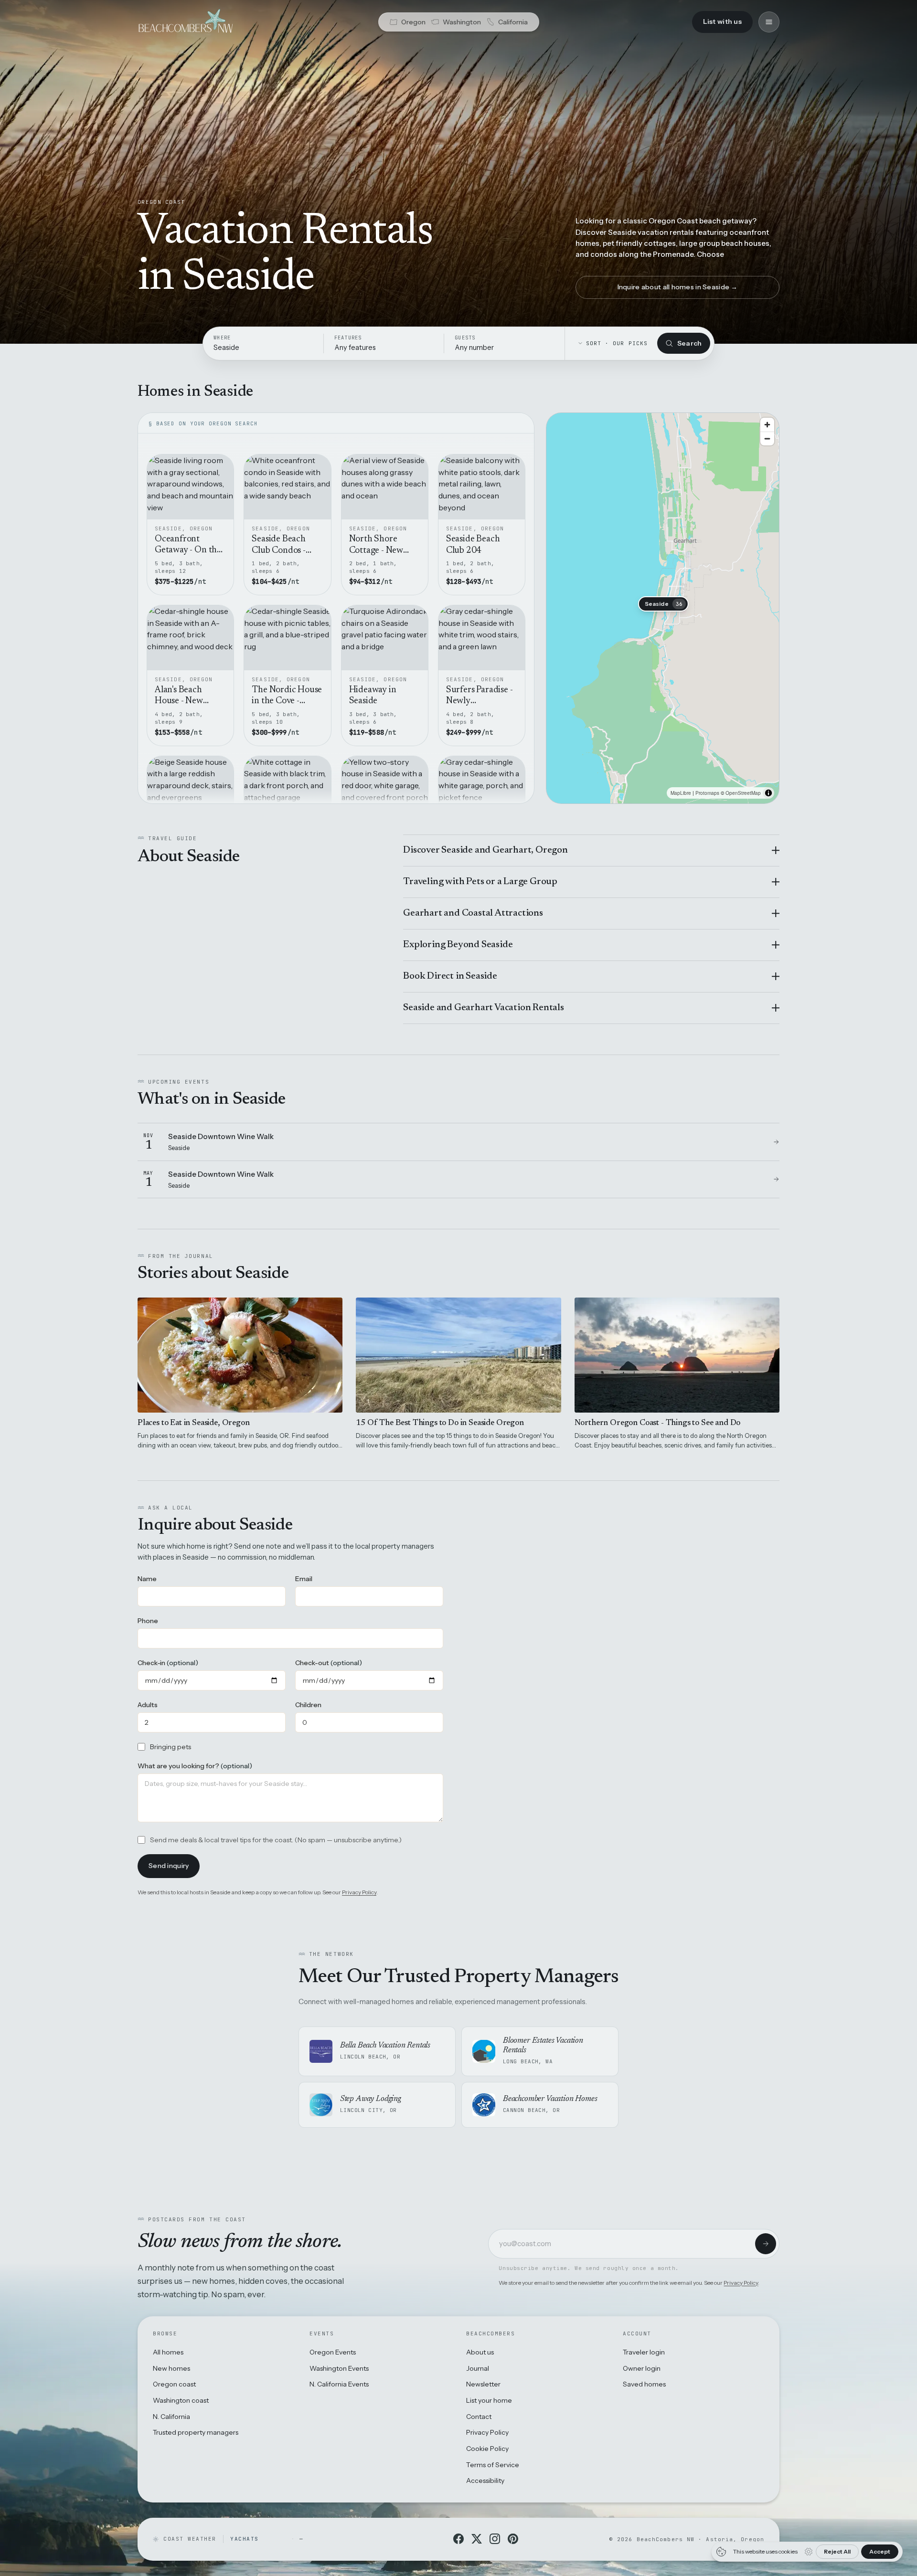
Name (147, 1579)
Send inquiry (169, 1866)
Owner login (642, 2368)
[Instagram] (495, 2539)
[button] (663, 604)
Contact (479, 2417)
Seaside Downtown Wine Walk (221, 1136)
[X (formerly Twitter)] (477, 2539)
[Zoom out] (767, 438)
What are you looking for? (195, 1766)
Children (308, 1705)
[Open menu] (769, 22)
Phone (148, 1621)
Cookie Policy (487, 2449)
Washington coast (181, 2400)
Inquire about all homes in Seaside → (678, 287)
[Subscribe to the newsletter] (766, 2244)
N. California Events (339, 2384)
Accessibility (485, 2481)
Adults (148, 1705)
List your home (489, 2400)
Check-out (329, 1663)
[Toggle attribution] (768, 793)
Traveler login (644, 2352)
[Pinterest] (513, 2539)
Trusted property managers (196, 2432)
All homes (168, 2352)
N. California (171, 2417)
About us (480, 2352)
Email (304, 1579)
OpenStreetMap (743, 793)
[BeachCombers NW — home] (185, 22)
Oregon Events (333, 2352)
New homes (171, 2368)
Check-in (168, 1663)
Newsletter (483, 2384)
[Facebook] (458, 2539)
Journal (478, 2368)
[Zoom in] (767, 425)
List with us (722, 21)
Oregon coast (174, 2384)
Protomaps (707, 793)
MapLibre (681, 793)
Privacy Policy (359, 1892)
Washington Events (339, 2368)
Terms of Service (493, 2465)
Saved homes (644, 2384)
